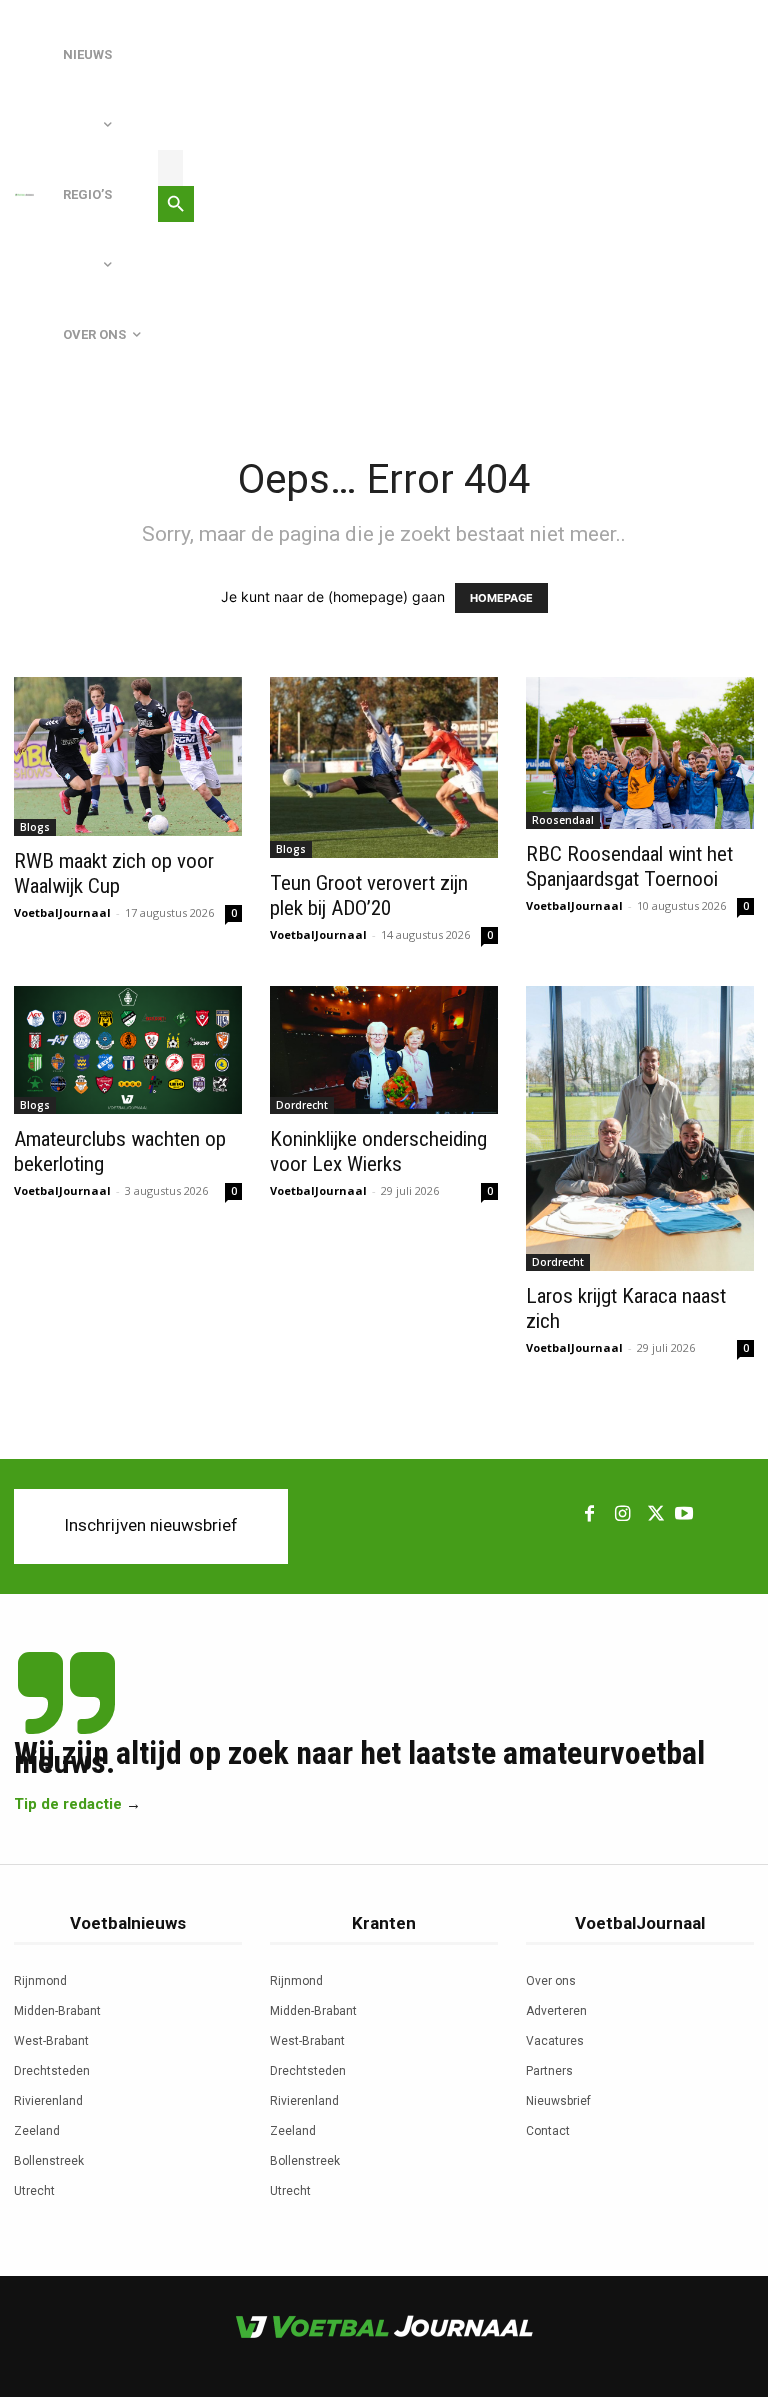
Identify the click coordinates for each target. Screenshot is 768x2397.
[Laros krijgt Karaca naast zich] (640, 1128)
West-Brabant (51, 2041)
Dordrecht (302, 1105)
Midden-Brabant (57, 2011)
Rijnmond (40, 1981)
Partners (549, 2071)
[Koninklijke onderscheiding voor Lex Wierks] (384, 1050)
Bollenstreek (49, 2161)
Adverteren (556, 2011)
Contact (548, 2131)
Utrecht (34, 2191)
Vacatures (555, 2041)
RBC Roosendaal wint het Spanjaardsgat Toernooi (629, 866)
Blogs (35, 827)
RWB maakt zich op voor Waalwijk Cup (114, 873)
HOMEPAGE (501, 598)
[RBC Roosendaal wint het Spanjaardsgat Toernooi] (640, 753)
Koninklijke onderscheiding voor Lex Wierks (378, 1151)
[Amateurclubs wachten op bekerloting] (128, 1050)
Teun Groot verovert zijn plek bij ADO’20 (369, 895)
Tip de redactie (68, 1804)
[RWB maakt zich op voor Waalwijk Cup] (128, 756)
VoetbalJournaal (62, 912)
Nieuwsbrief (558, 2101)
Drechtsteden (52, 2071)
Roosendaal (563, 820)
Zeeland (37, 2131)
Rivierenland (48, 2101)
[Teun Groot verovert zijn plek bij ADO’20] (384, 767)
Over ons (551, 1981)
